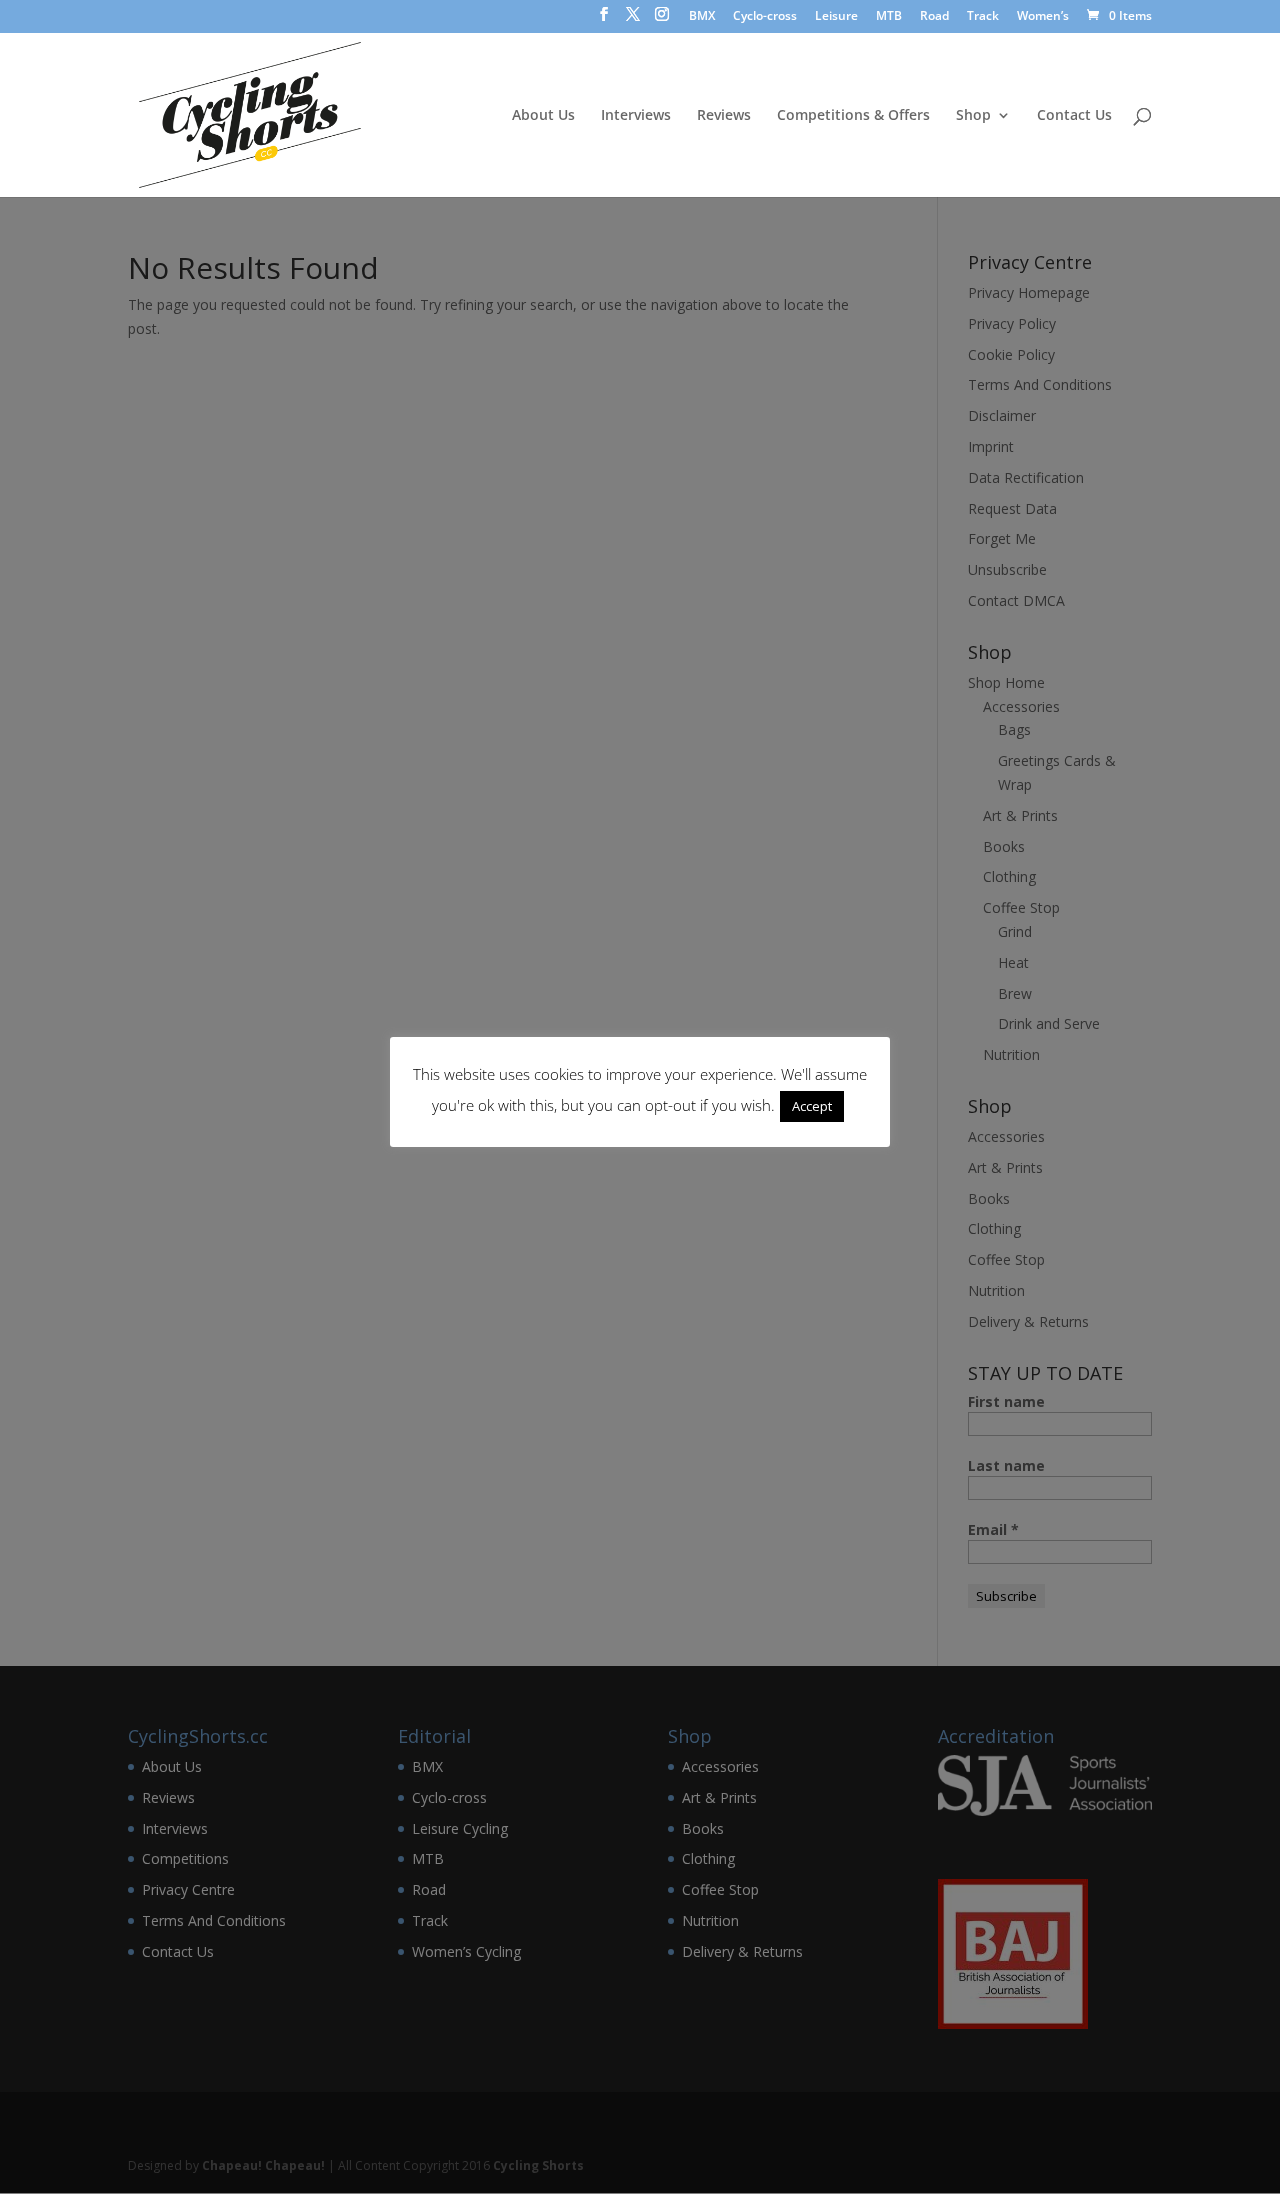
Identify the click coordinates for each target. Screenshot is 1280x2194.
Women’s (1043, 17)
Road (934, 17)
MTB (889, 17)
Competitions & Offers (853, 116)
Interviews (636, 116)
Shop (973, 116)
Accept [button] (812, 1106)
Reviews (724, 116)
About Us (543, 116)
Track (983, 17)
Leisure (836, 17)
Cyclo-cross (765, 17)
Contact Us (1074, 116)
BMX (702, 17)
